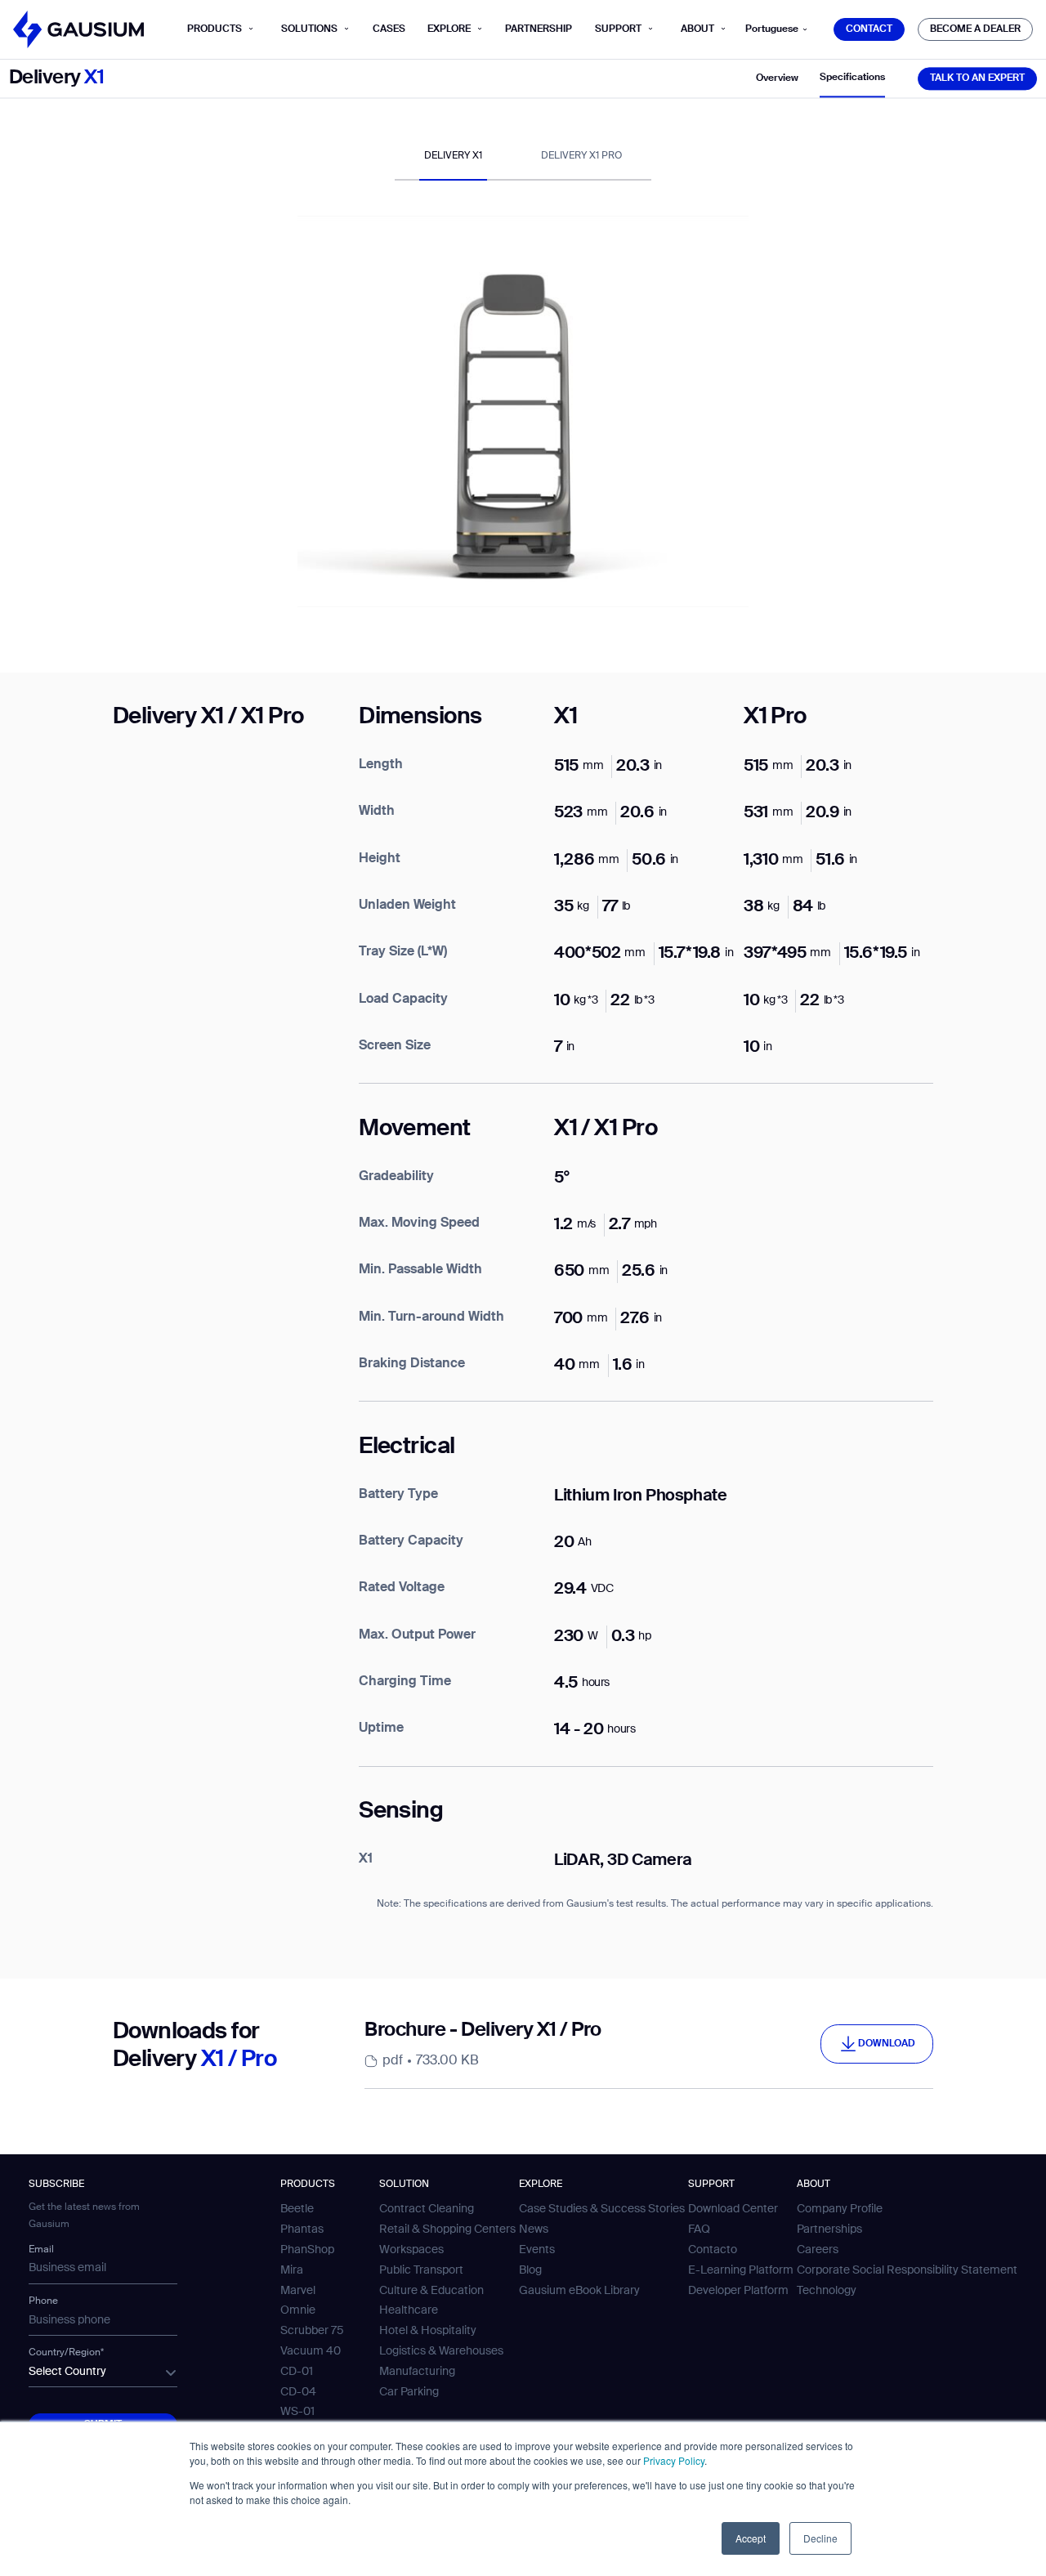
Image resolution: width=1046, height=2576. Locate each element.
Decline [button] (820, 2538)
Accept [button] (751, 2538)
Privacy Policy (674, 2460)
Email (41, 2250)
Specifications (852, 78)
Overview (777, 78)
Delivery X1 (453, 156)
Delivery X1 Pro (581, 156)
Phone (43, 2301)
